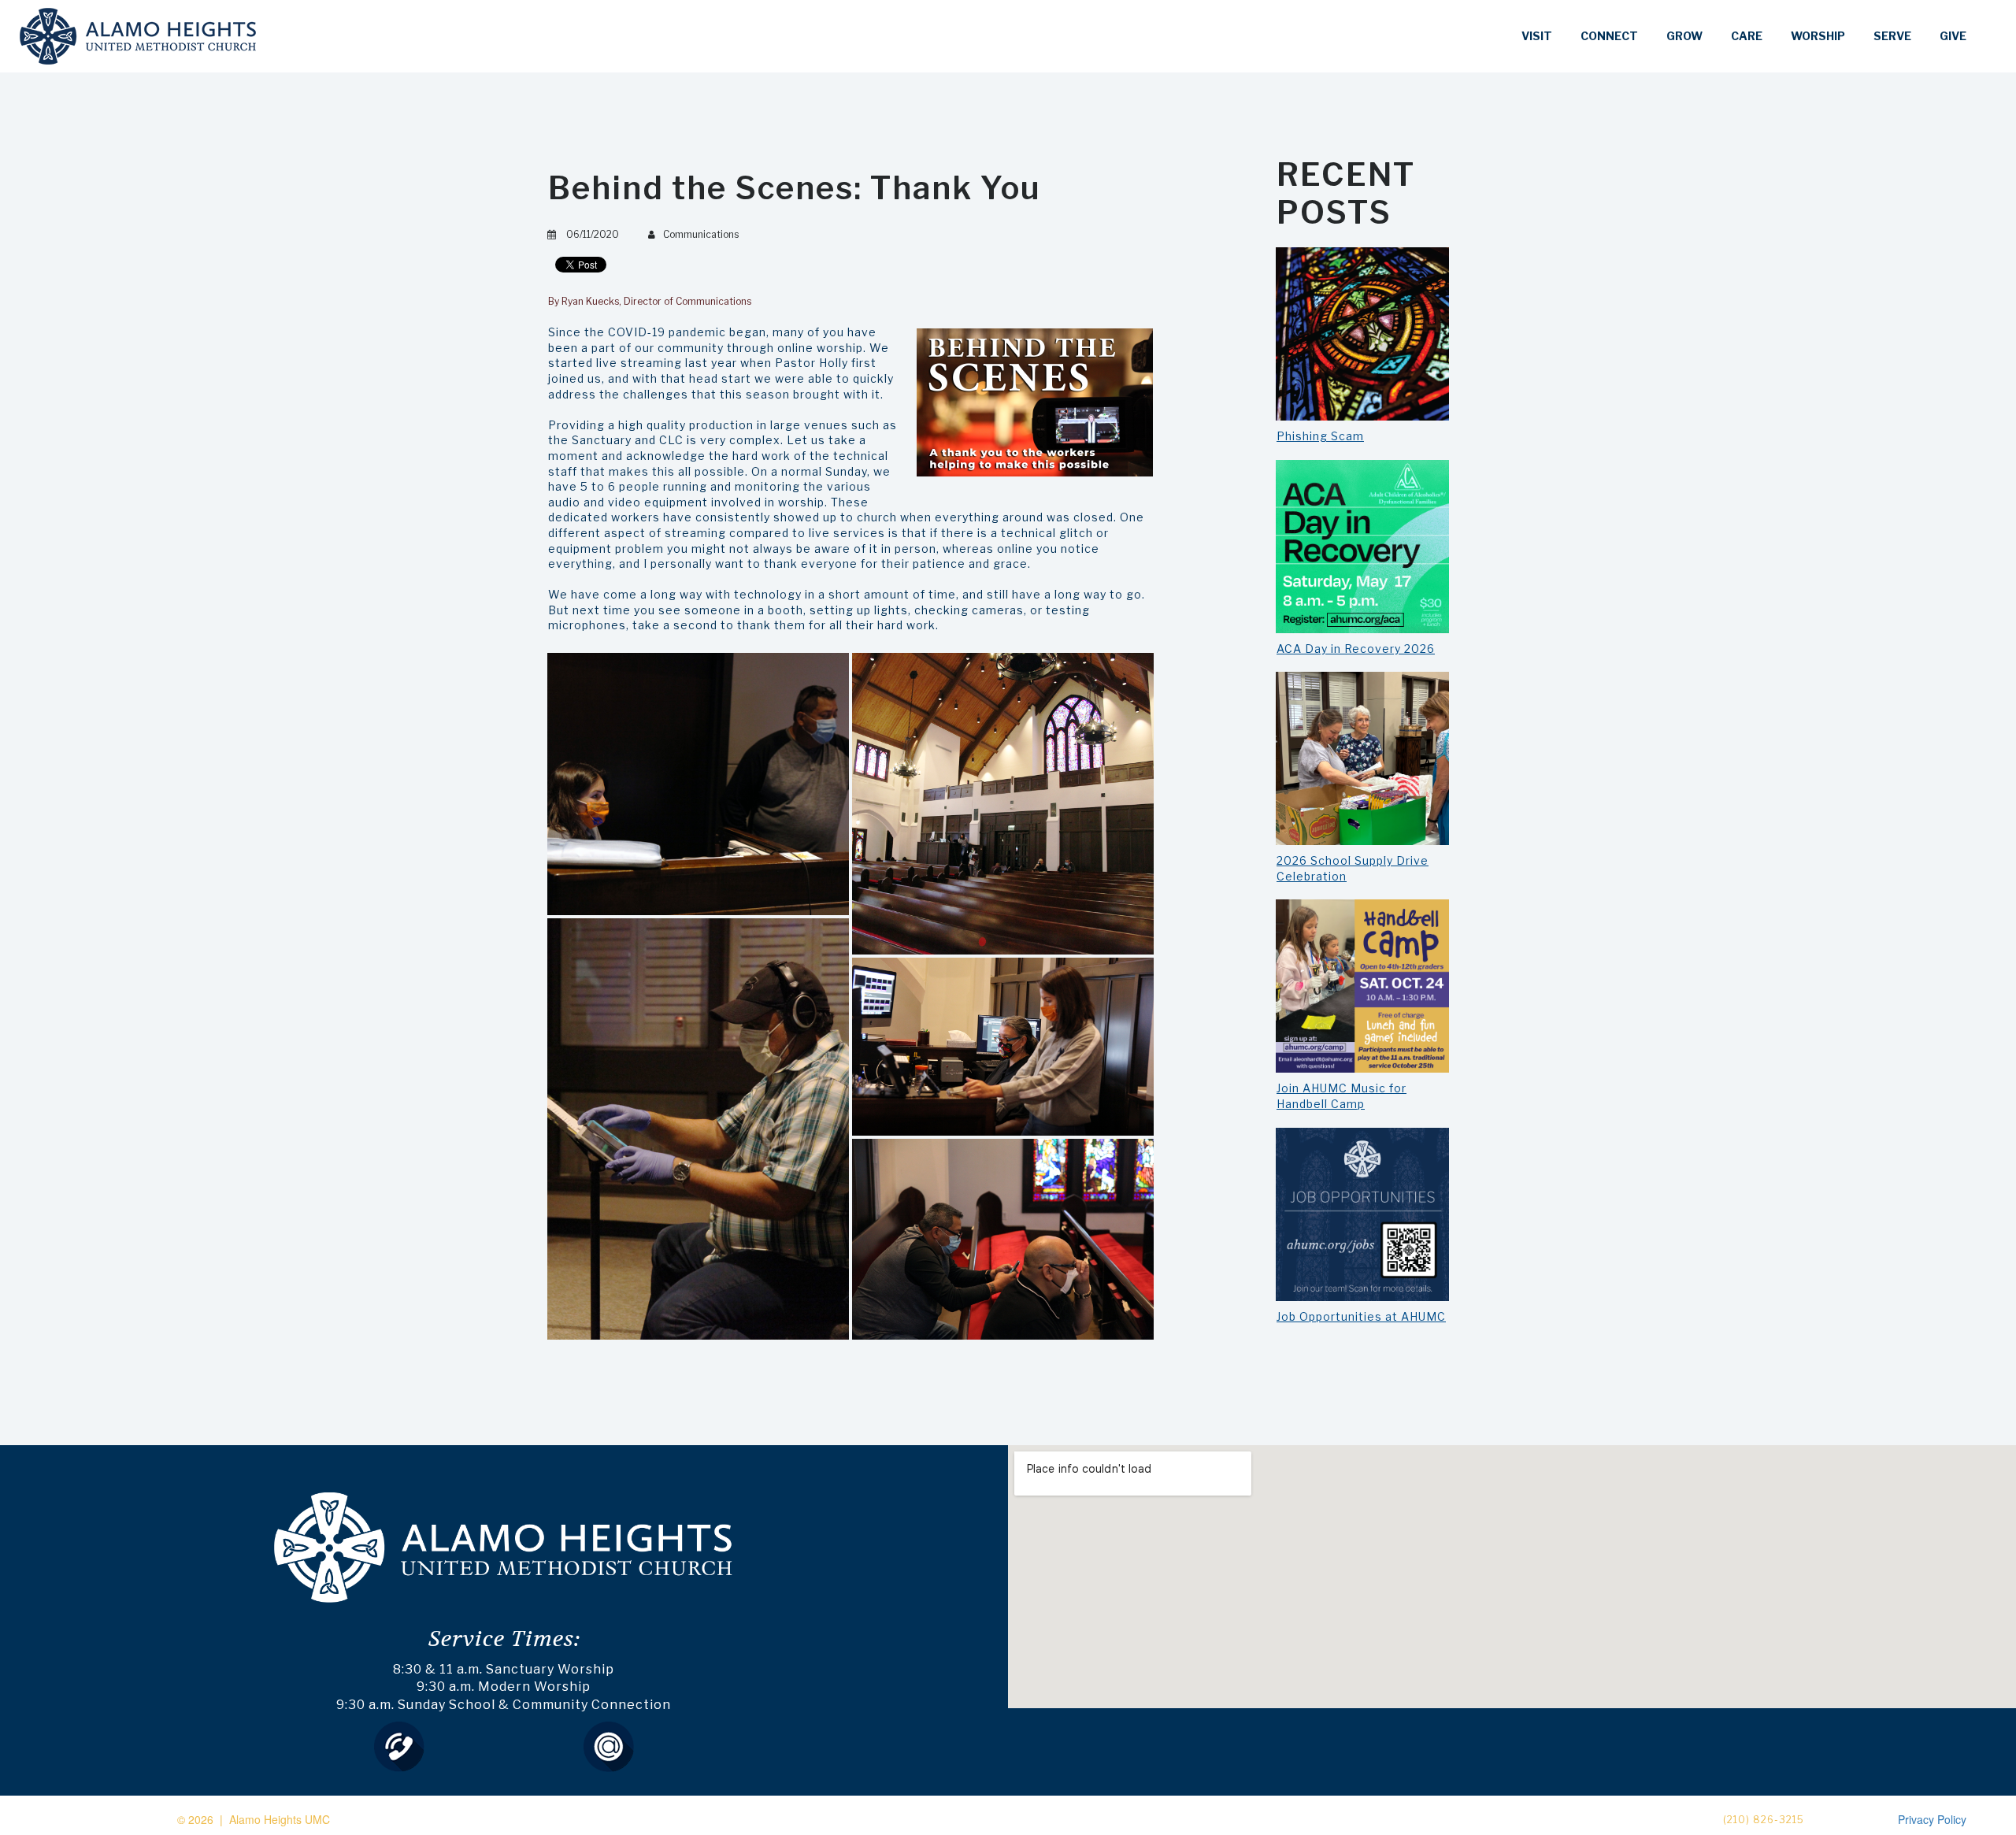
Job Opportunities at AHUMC (1361, 1316)
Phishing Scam (1320, 436)
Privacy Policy (1932, 1819)
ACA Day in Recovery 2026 (1356, 649)
